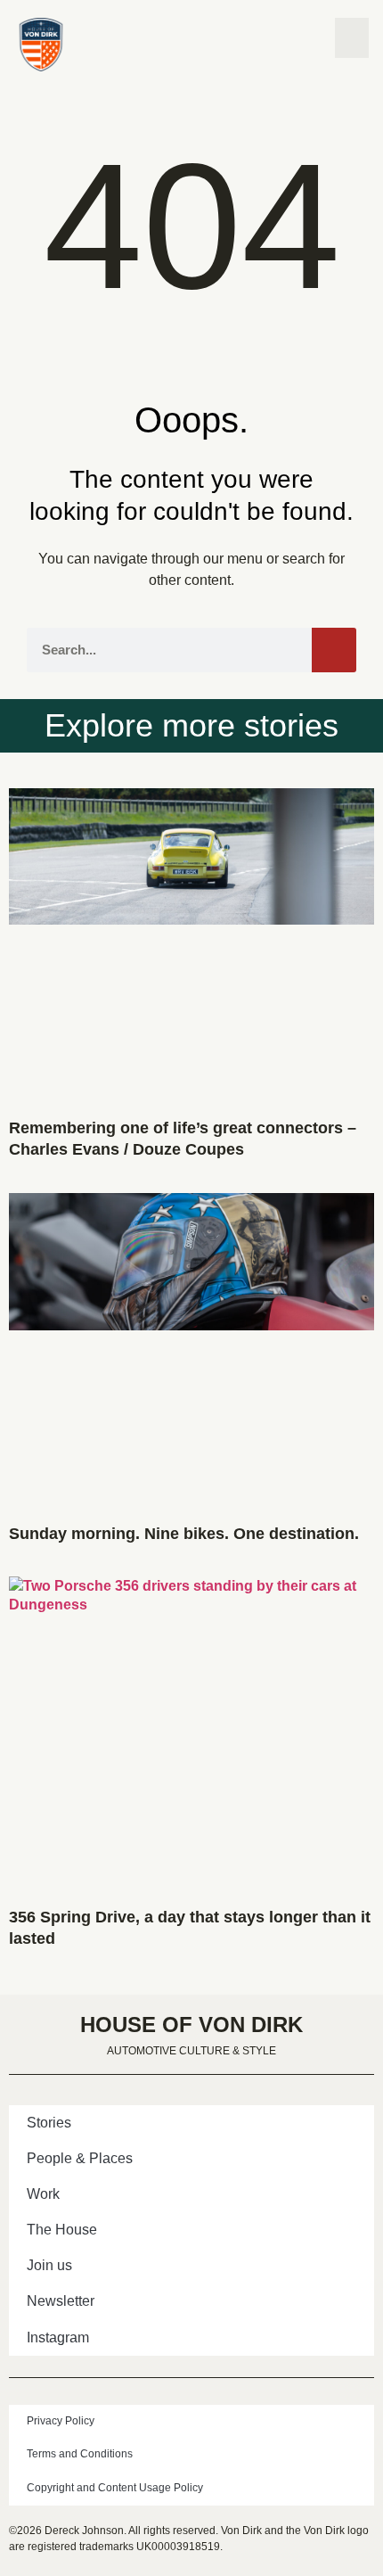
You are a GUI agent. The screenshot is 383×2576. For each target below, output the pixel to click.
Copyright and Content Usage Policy (115, 2488)
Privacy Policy (61, 2421)
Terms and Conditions (80, 2454)
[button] (352, 38)
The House (62, 2230)
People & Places (80, 2158)
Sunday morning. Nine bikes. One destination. (184, 1534)
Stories (49, 2123)
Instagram (58, 2337)
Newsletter (61, 2301)
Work (43, 2194)
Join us (49, 2265)
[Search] (334, 650)
